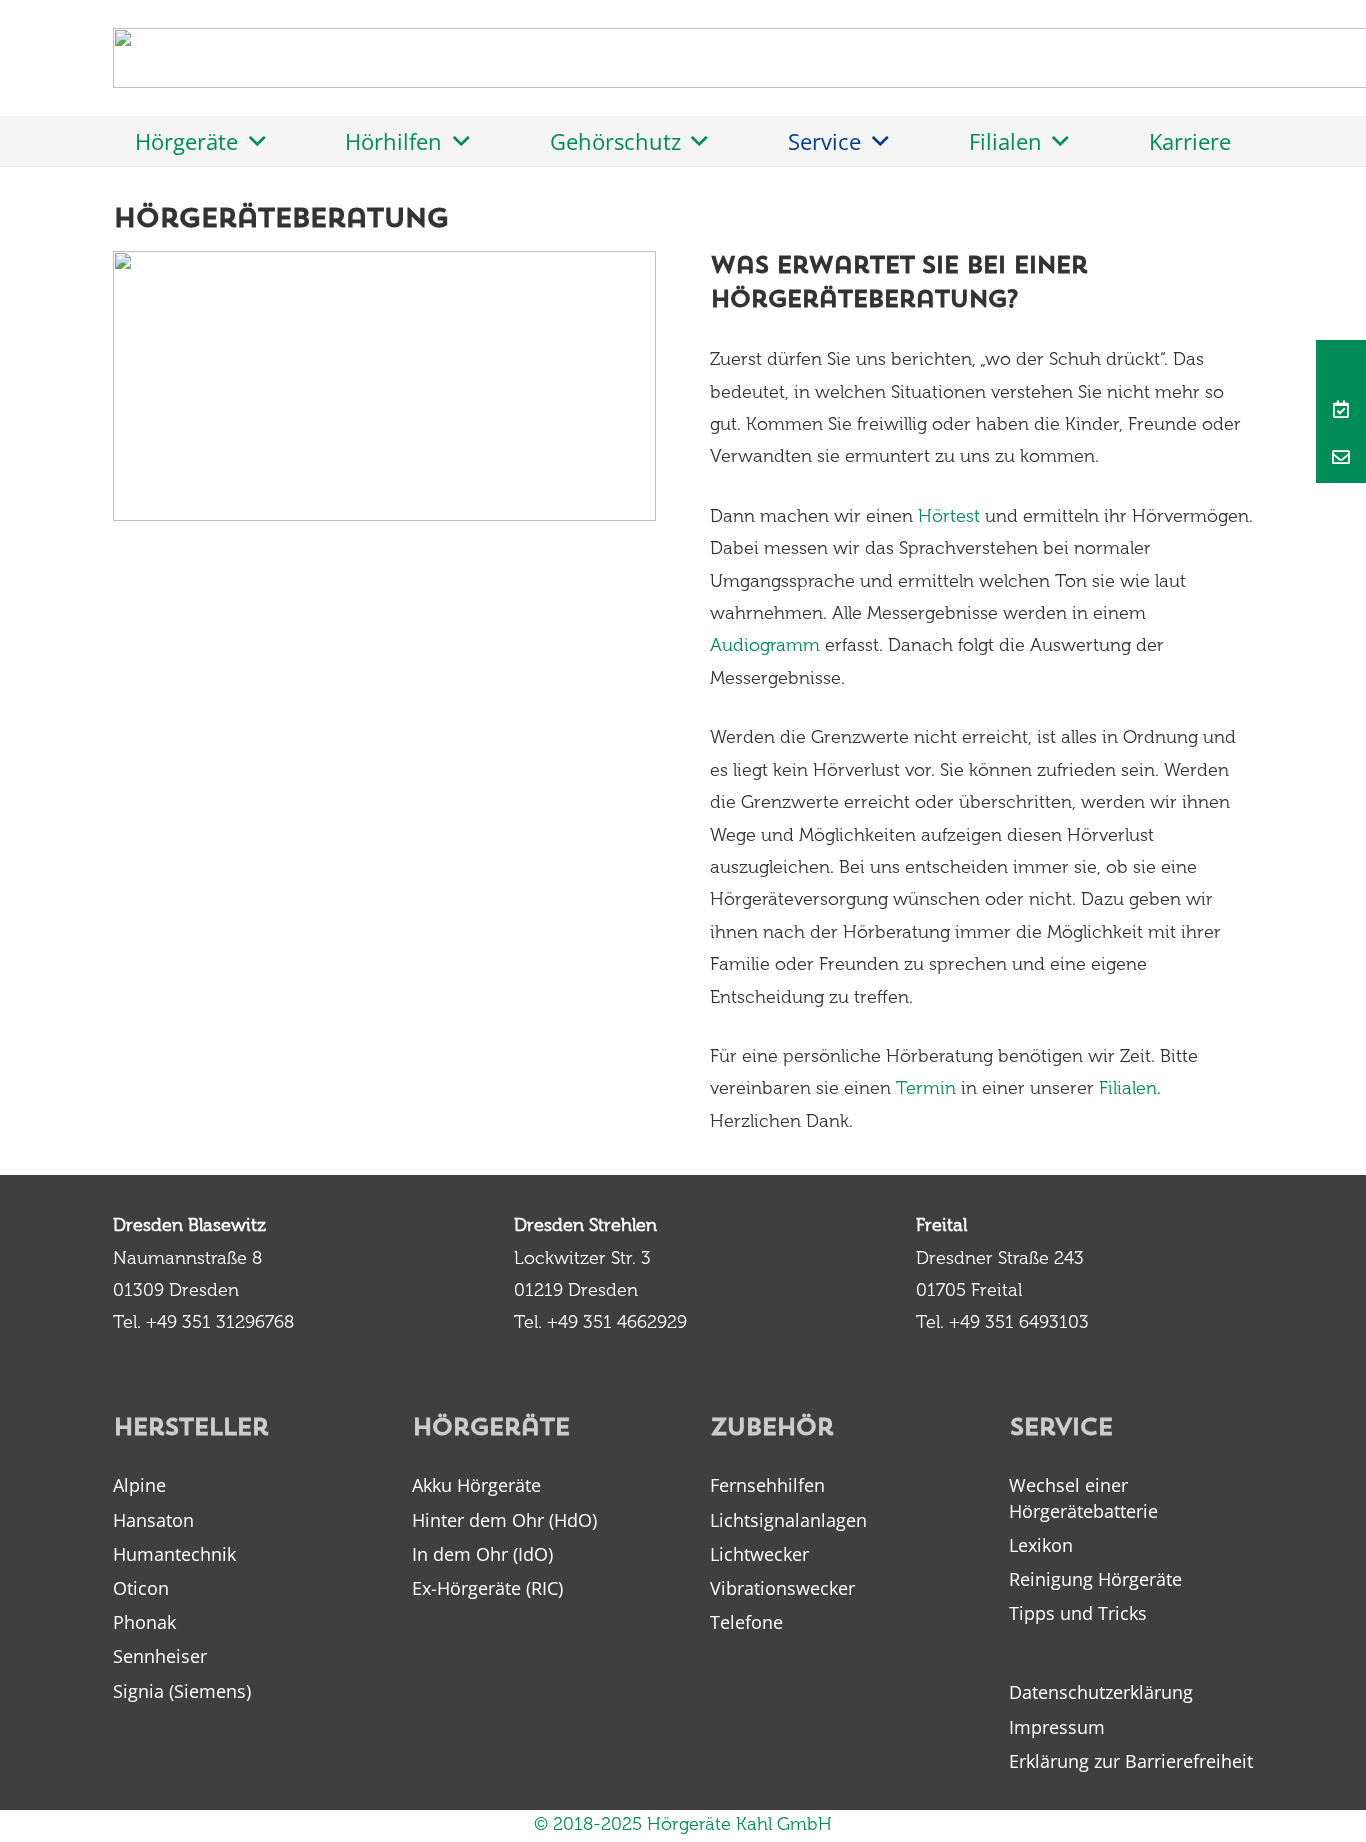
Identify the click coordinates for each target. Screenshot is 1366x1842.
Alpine (139, 1485)
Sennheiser (160, 1656)
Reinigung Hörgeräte (1095, 1579)
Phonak (144, 1622)
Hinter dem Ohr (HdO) (504, 1520)
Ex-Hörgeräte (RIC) (487, 1588)
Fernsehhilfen (767, 1485)
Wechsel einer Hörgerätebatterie (1083, 1497)
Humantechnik (174, 1554)
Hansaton (153, 1520)
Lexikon (1041, 1545)
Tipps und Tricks (1078, 1613)
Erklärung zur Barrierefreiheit (1131, 1761)
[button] (252, 141)
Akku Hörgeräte (476, 1485)
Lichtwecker (759, 1554)
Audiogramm (765, 647)
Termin (926, 1090)
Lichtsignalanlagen (788, 1520)
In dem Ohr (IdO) (482, 1554)
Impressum (1057, 1727)
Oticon (141, 1588)
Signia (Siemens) (182, 1691)
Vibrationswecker (782, 1588)
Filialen (1128, 1090)
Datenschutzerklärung (1101, 1692)
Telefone (746, 1622)
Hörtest (949, 518)
